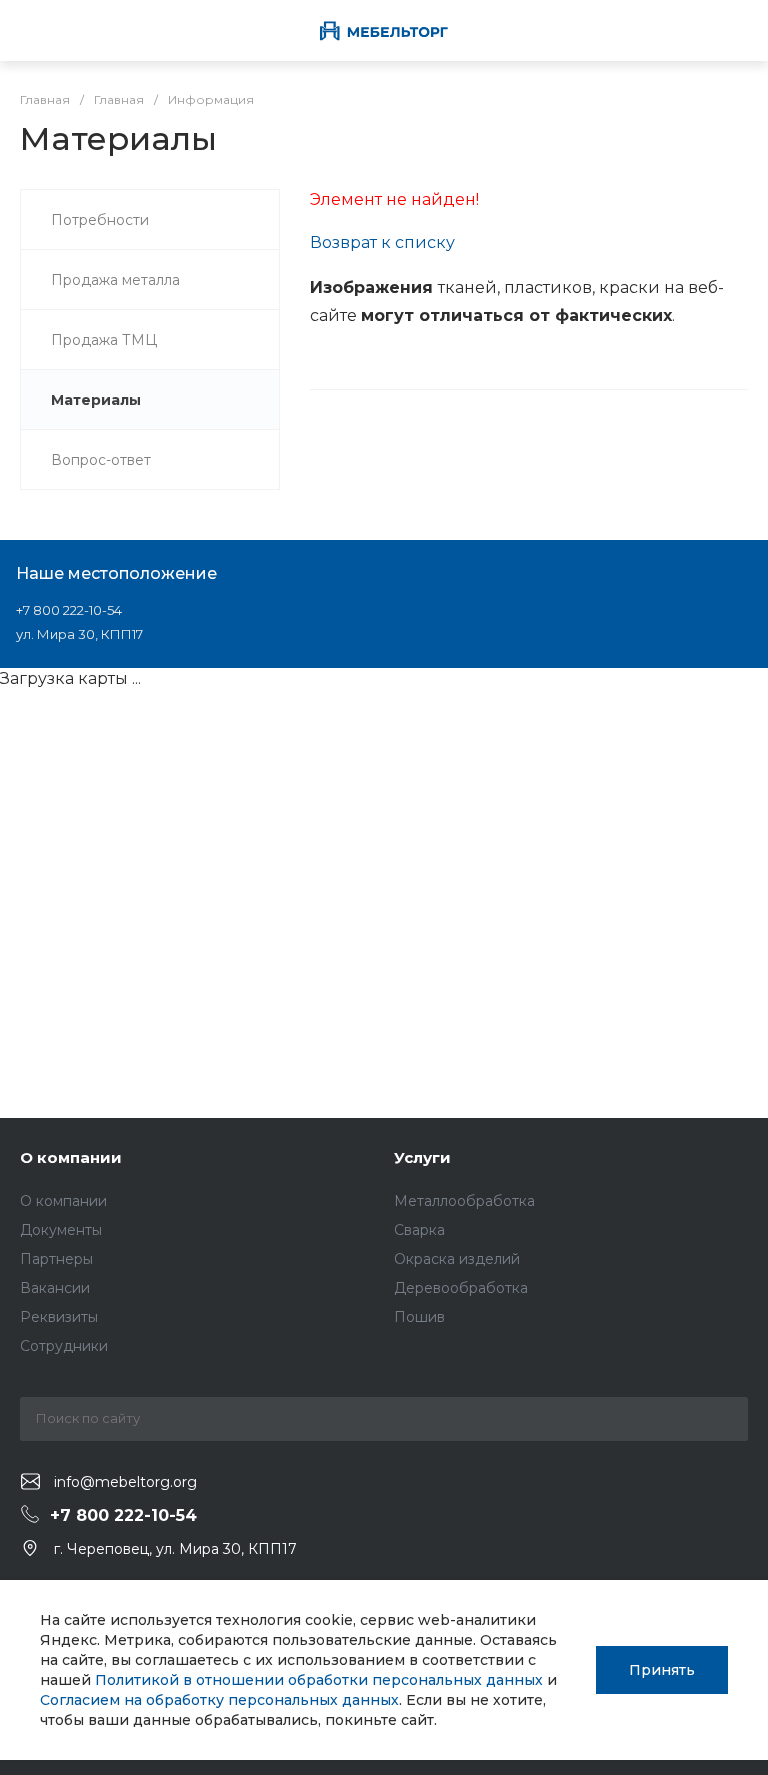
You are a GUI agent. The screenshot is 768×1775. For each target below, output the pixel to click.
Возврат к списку (382, 242)
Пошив (419, 1317)
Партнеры (56, 1259)
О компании (71, 1157)
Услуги (422, 1157)
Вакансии (55, 1288)
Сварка (419, 1230)
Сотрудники (64, 1346)
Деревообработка (461, 1288)
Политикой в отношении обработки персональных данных (319, 1680)
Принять (662, 1670)
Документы (61, 1230)
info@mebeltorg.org (125, 1482)
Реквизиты (59, 1317)
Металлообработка (464, 1201)
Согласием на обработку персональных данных (219, 1700)
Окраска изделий (457, 1259)
